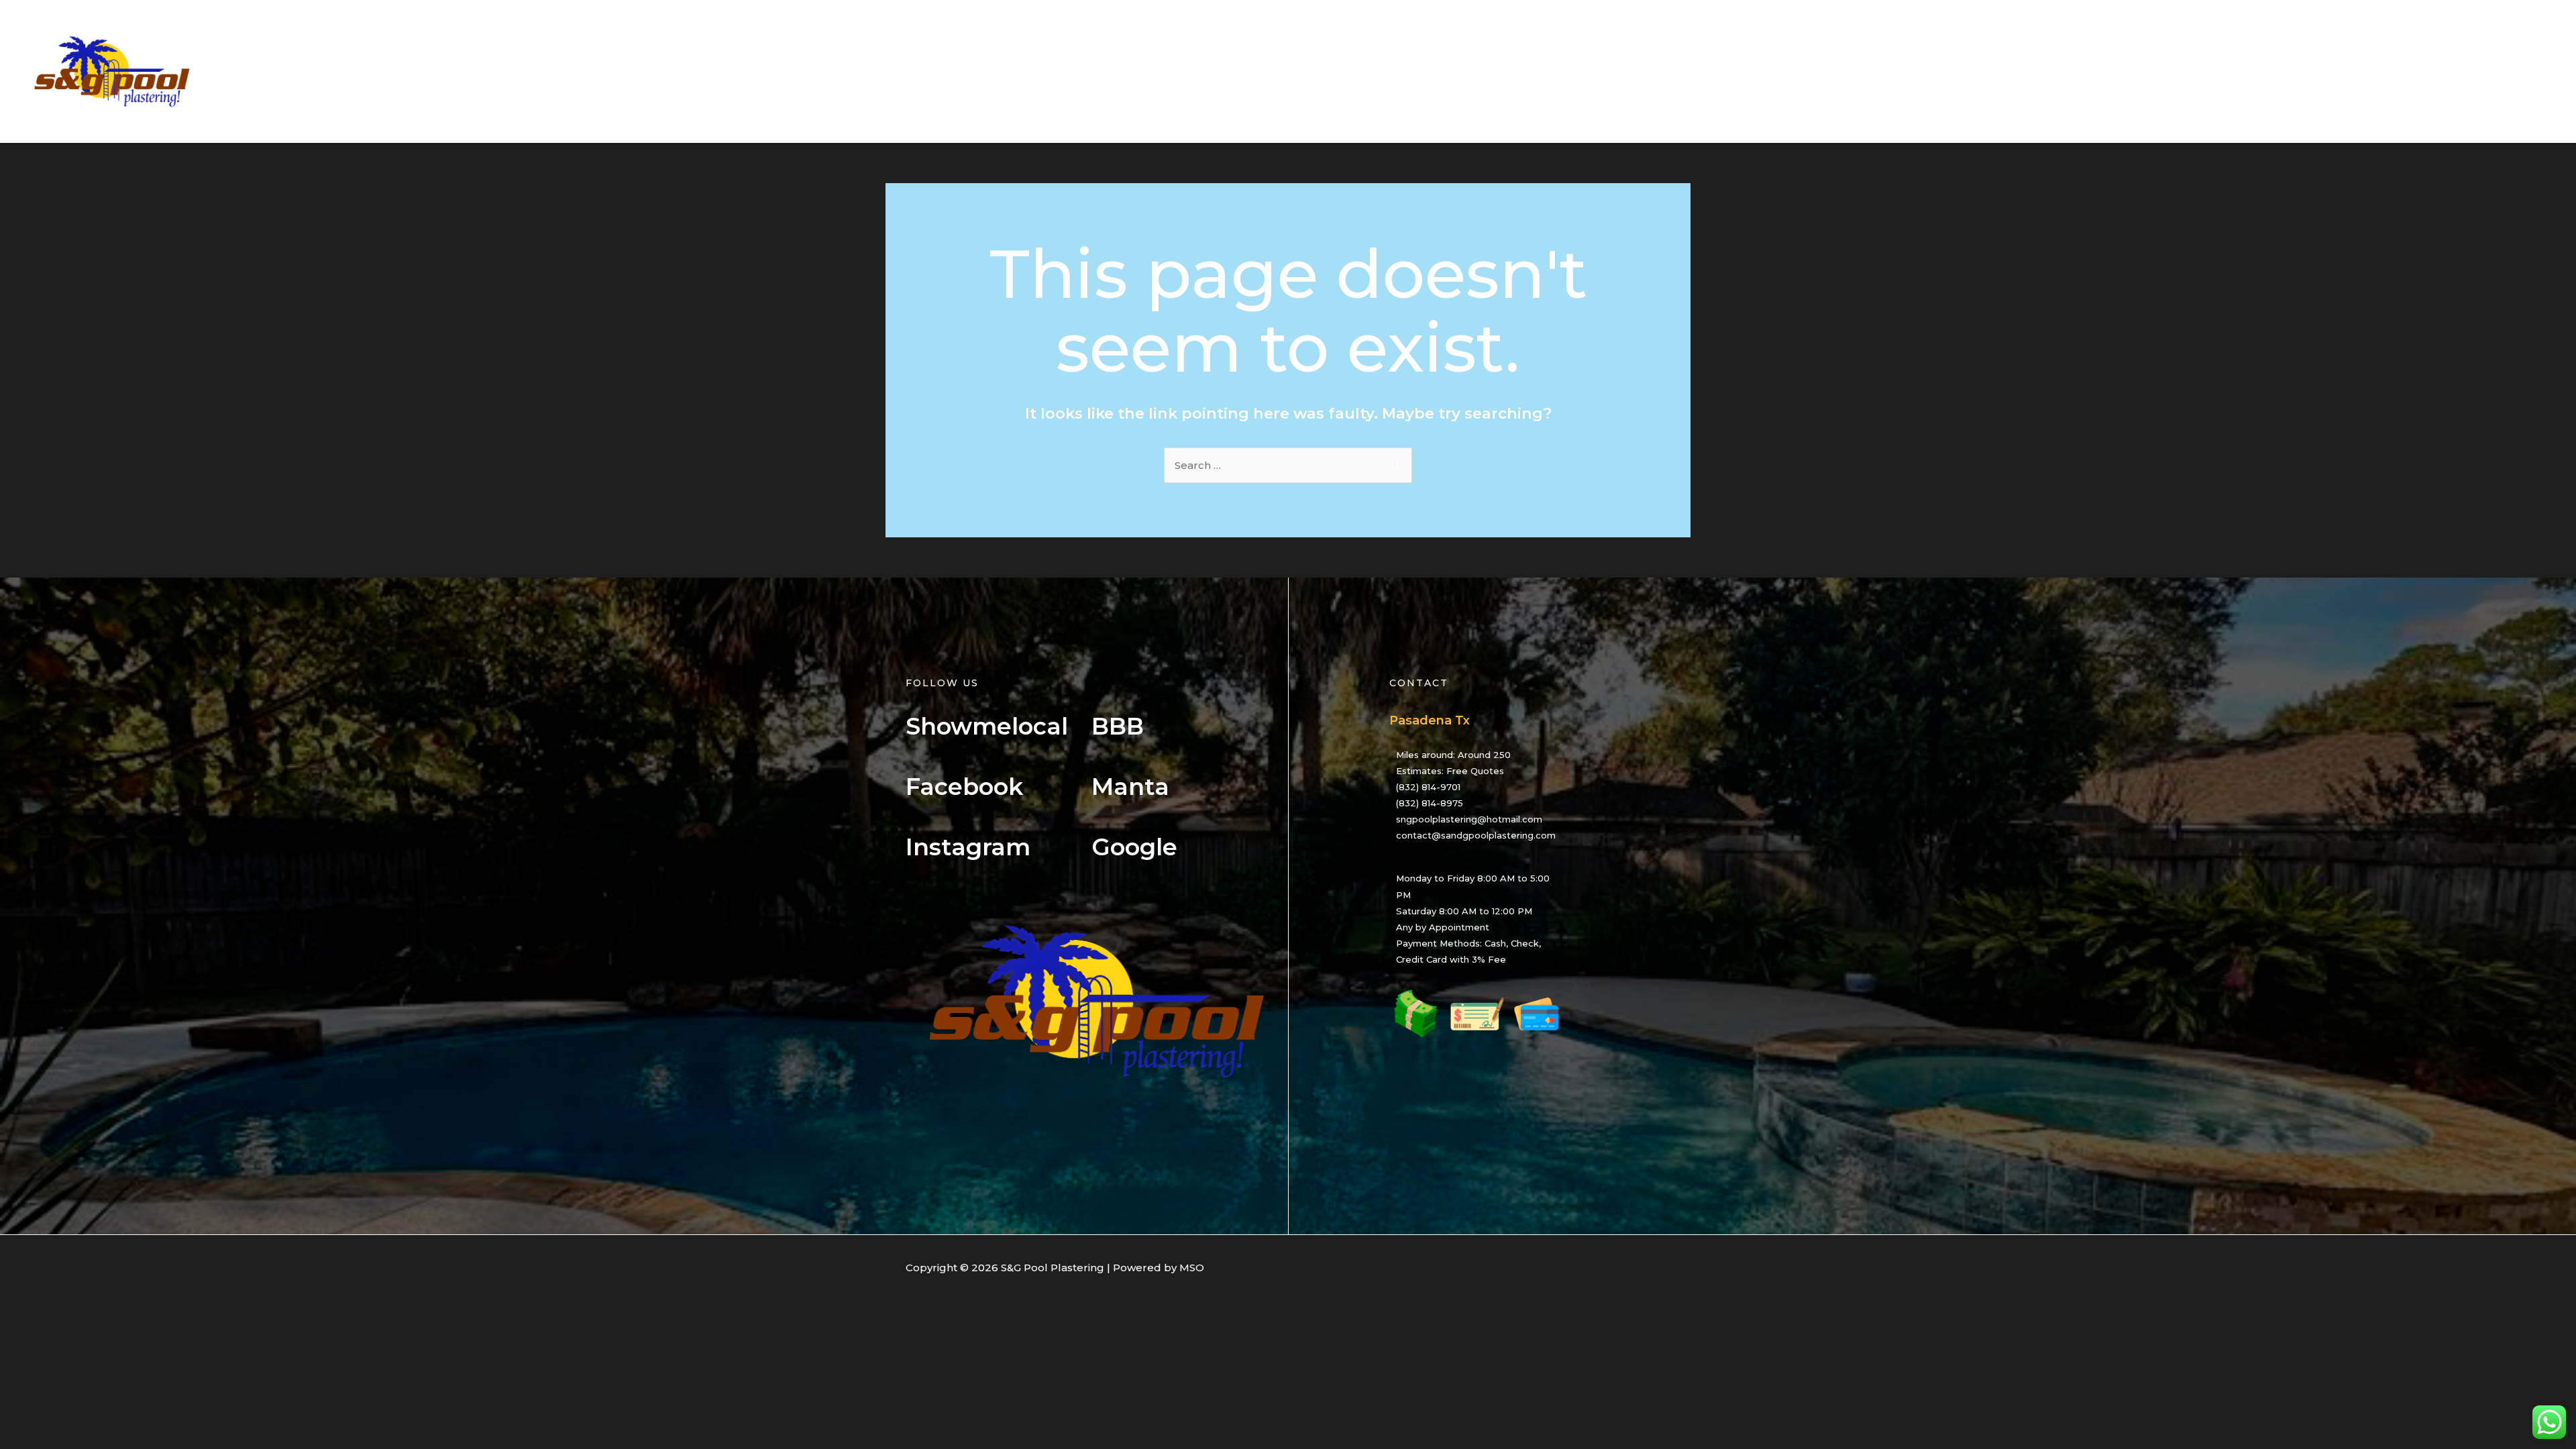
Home (2221, 71)
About (2274, 71)
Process (2395, 71)
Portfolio (2459, 71)
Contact (2522, 71)
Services (2332, 71)
